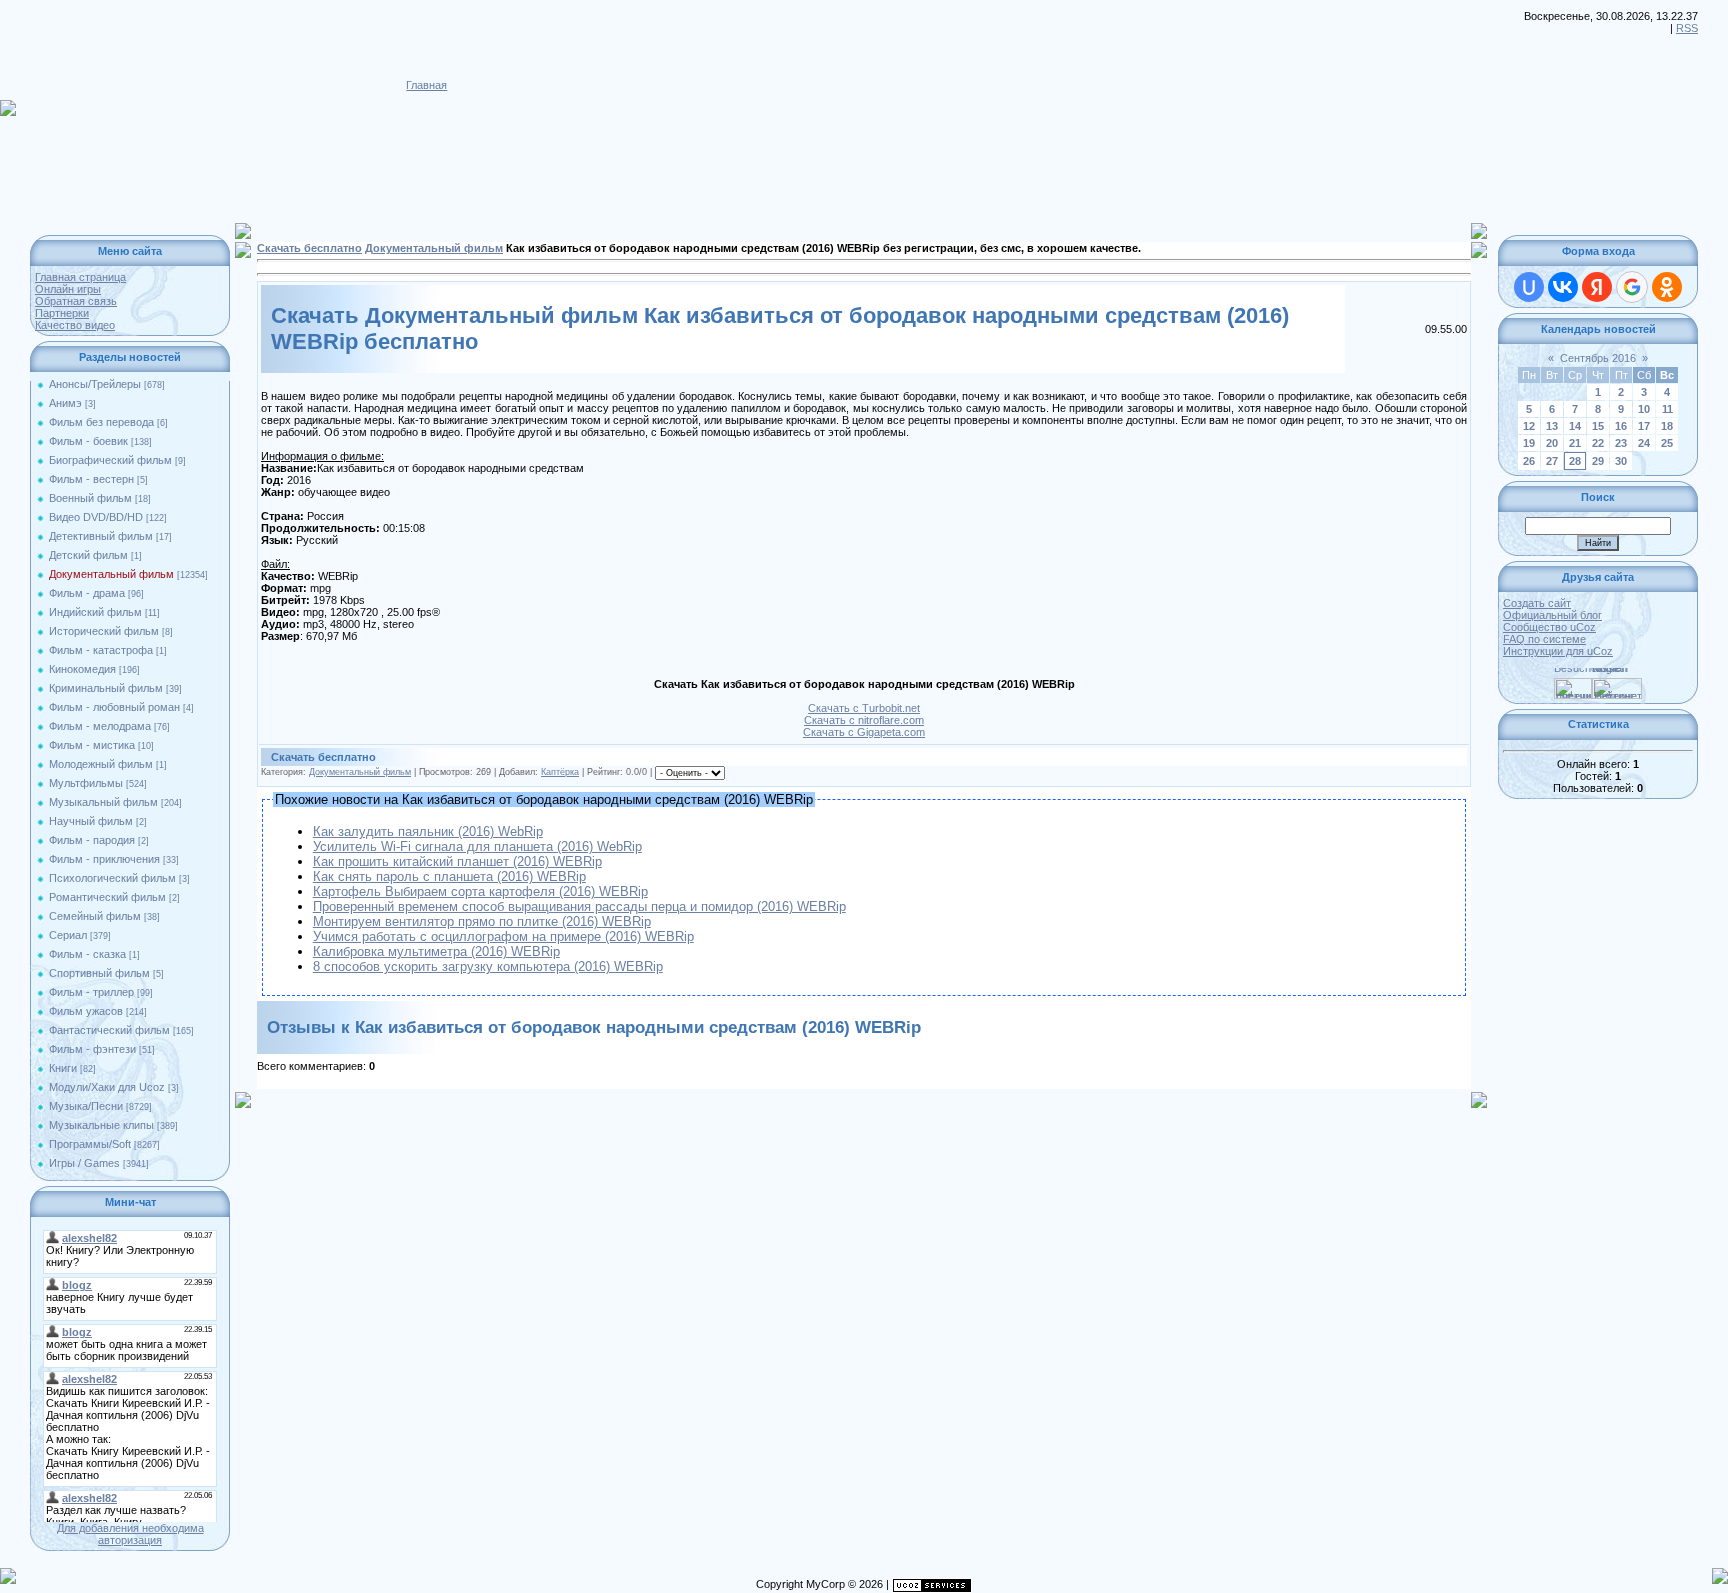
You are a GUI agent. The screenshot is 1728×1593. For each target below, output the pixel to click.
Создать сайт (1537, 603)
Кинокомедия (82, 669)
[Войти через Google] (1632, 287)
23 (1621, 443)
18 (1667, 426)
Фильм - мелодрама (100, 726)
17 (1644, 426)
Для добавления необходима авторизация (130, 1534)
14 (1575, 426)
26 (1529, 461)
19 (1529, 443)
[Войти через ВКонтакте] (1563, 287)
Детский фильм (88, 555)
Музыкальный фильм (103, 802)
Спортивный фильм (99, 973)
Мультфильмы (86, 783)
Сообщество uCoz (1549, 627)
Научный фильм (91, 821)
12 (1529, 426)
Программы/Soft (90, 1144)
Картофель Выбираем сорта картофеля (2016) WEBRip (480, 891)
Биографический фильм (110, 460)
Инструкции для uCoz (1558, 651)
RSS (1687, 28)
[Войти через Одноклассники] (1667, 287)
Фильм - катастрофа (101, 650)
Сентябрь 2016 (1598, 358)
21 (1575, 443)
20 (1552, 443)
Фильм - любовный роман (114, 707)
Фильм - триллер (91, 992)
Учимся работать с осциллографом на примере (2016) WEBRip (503, 936)
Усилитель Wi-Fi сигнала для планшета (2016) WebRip (477, 846)
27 (1552, 461)
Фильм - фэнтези (92, 1049)
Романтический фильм (107, 897)
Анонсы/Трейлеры (95, 384)
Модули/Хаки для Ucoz (107, 1087)
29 (1598, 461)
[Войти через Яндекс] (1597, 287)
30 (1621, 461)
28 (1575, 461)
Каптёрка (560, 772)
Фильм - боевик (88, 441)
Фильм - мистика (92, 745)
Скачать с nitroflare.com (864, 720)
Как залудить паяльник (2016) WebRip (428, 831)
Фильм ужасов (86, 1011)
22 (1598, 443)
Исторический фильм (104, 631)
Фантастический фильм (109, 1030)
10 (1644, 409)
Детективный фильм (101, 536)
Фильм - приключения (104, 859)
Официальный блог (1552, 615)
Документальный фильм (111, 574)
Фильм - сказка (87, 954)
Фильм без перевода (101, 422)
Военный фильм (90, 498)
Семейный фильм (95, 916)
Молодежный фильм (101, 764)
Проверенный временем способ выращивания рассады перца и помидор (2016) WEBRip (579, 906)
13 (1552, 426)
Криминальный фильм (106, 688)
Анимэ (65, 403)
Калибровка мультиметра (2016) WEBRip (436, 951)
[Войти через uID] (1529, 287)
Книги (63, 1068)
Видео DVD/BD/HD (96, 517)
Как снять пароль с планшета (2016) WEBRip (449, 876)
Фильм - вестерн (91, 479)
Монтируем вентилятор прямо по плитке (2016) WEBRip (482, 921)
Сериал (68, 935)
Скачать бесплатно (309, 248)
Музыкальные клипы (101, 1125)
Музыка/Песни (86, 1106)
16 (1621, 426)
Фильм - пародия (92, 840)
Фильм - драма (87, 593)
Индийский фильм (95, 612)
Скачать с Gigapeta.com (864, 732)
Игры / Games (84, 1163)
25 (1667, 443)
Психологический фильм (112, 878)
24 (1644, 443)
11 (1667, 409)
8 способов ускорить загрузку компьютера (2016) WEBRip (488, 966)
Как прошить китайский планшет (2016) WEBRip (457, 861)
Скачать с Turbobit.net (864, 708)
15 (1598, 426)
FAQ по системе (1544, 639)
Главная (426, 85)
